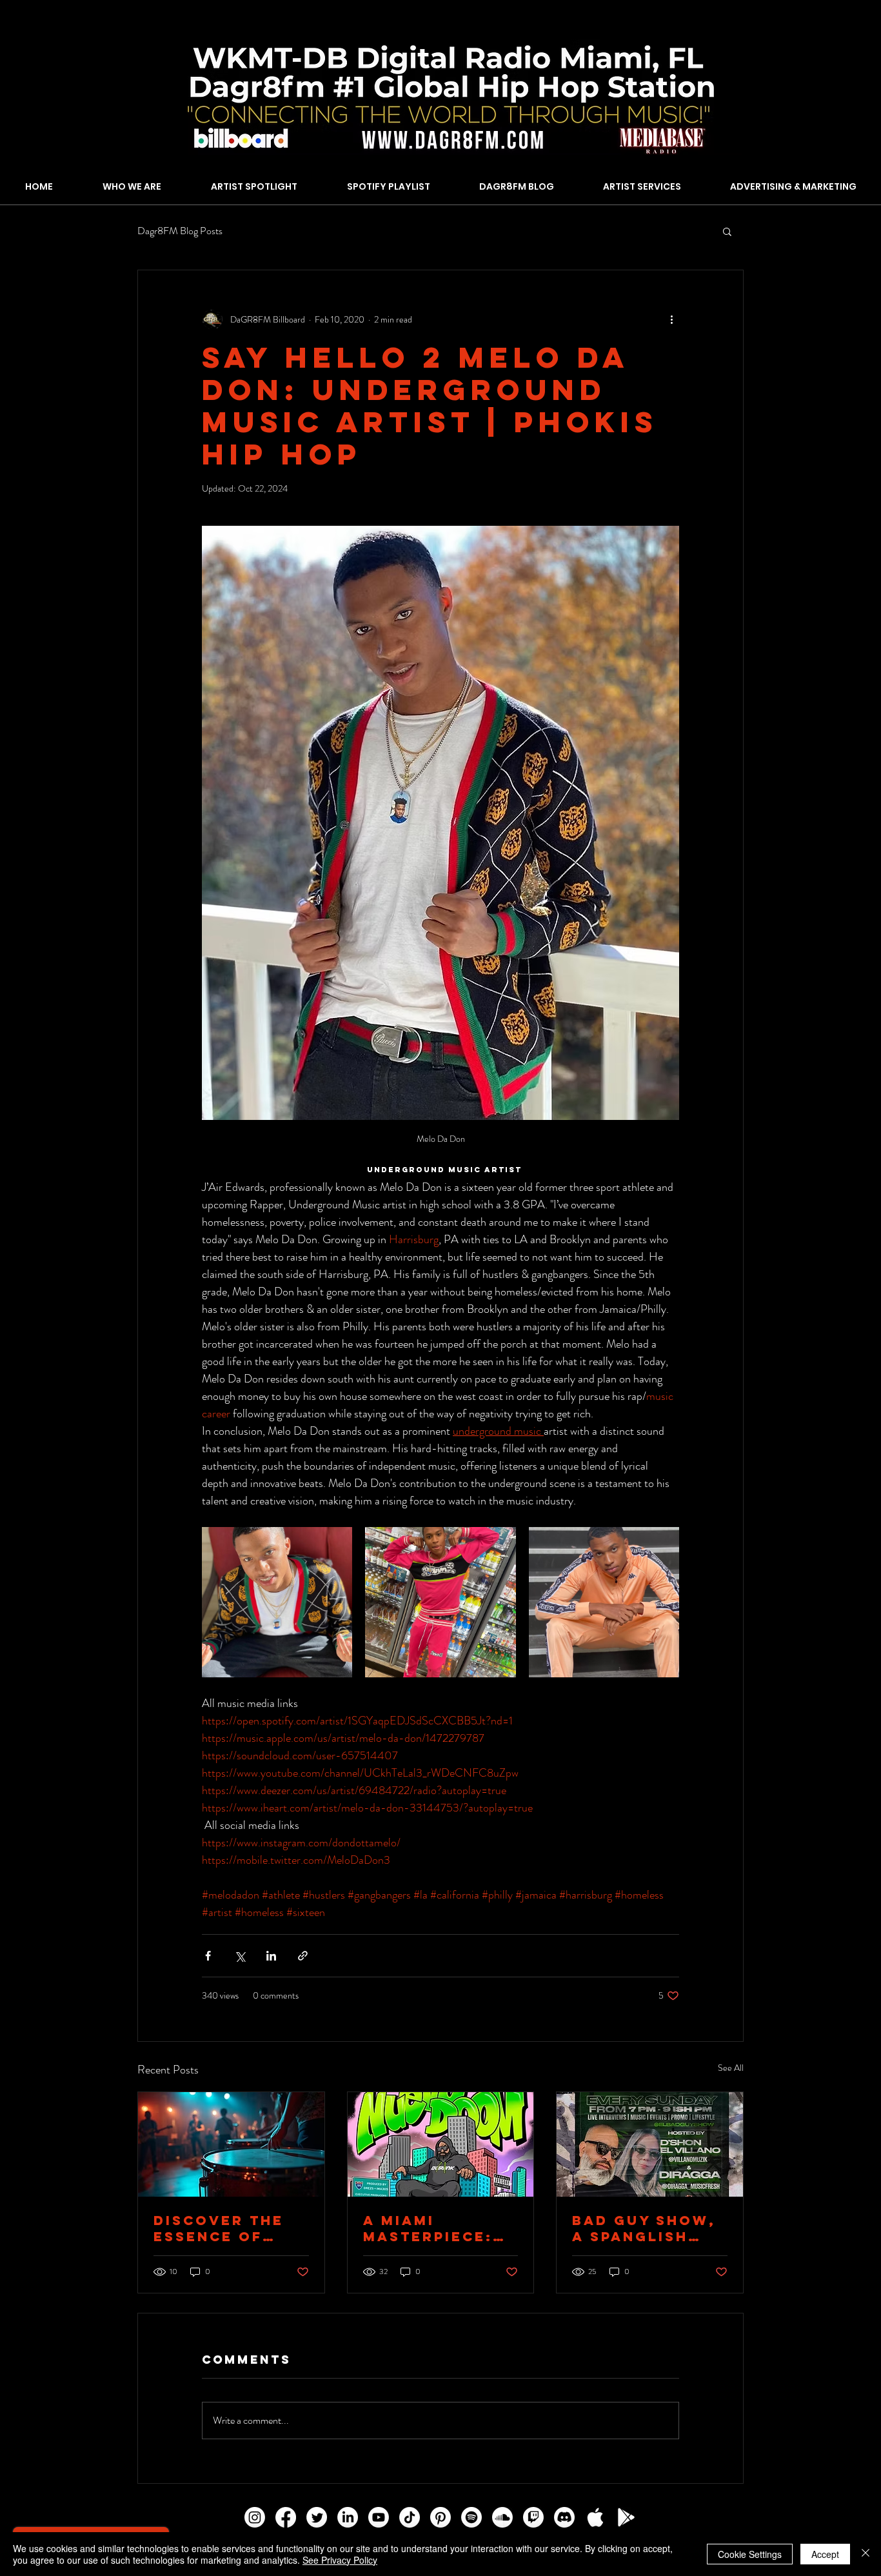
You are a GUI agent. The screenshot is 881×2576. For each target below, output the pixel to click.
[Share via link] (303, 1956)
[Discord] (564, 2517)
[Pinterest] (440, 2517)
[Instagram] (255, 2517)
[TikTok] (410, 2517)
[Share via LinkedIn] (271, 1956)
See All (731, 2068)
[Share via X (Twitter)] (240, 1956)
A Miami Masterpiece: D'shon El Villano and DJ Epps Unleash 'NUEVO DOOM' (438, 2228)
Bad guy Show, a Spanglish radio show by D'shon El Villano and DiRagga (644, 2228)
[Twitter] (317, 2517)
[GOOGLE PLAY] (626, 2517)
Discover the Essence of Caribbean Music (219, 2228)
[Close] (866, 2554)
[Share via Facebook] (208, 1956)
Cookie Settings (750, 2554)
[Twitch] (533, 2517)
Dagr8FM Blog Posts (180, 231)
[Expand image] (277, 1602)
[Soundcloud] (502, 2517)
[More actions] (671, 319)
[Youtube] (379, 2517)
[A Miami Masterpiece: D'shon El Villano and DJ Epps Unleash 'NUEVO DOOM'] (441, 2144)
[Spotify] (471, 2517)
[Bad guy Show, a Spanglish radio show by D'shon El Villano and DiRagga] (650, 2144)
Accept (825, 2554)
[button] (727, 231)
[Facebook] (286, 2517)
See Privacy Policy (340, 2560)
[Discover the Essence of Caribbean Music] (231, 2144)
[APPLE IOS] (595, 2517)
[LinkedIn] (348, 2517)
